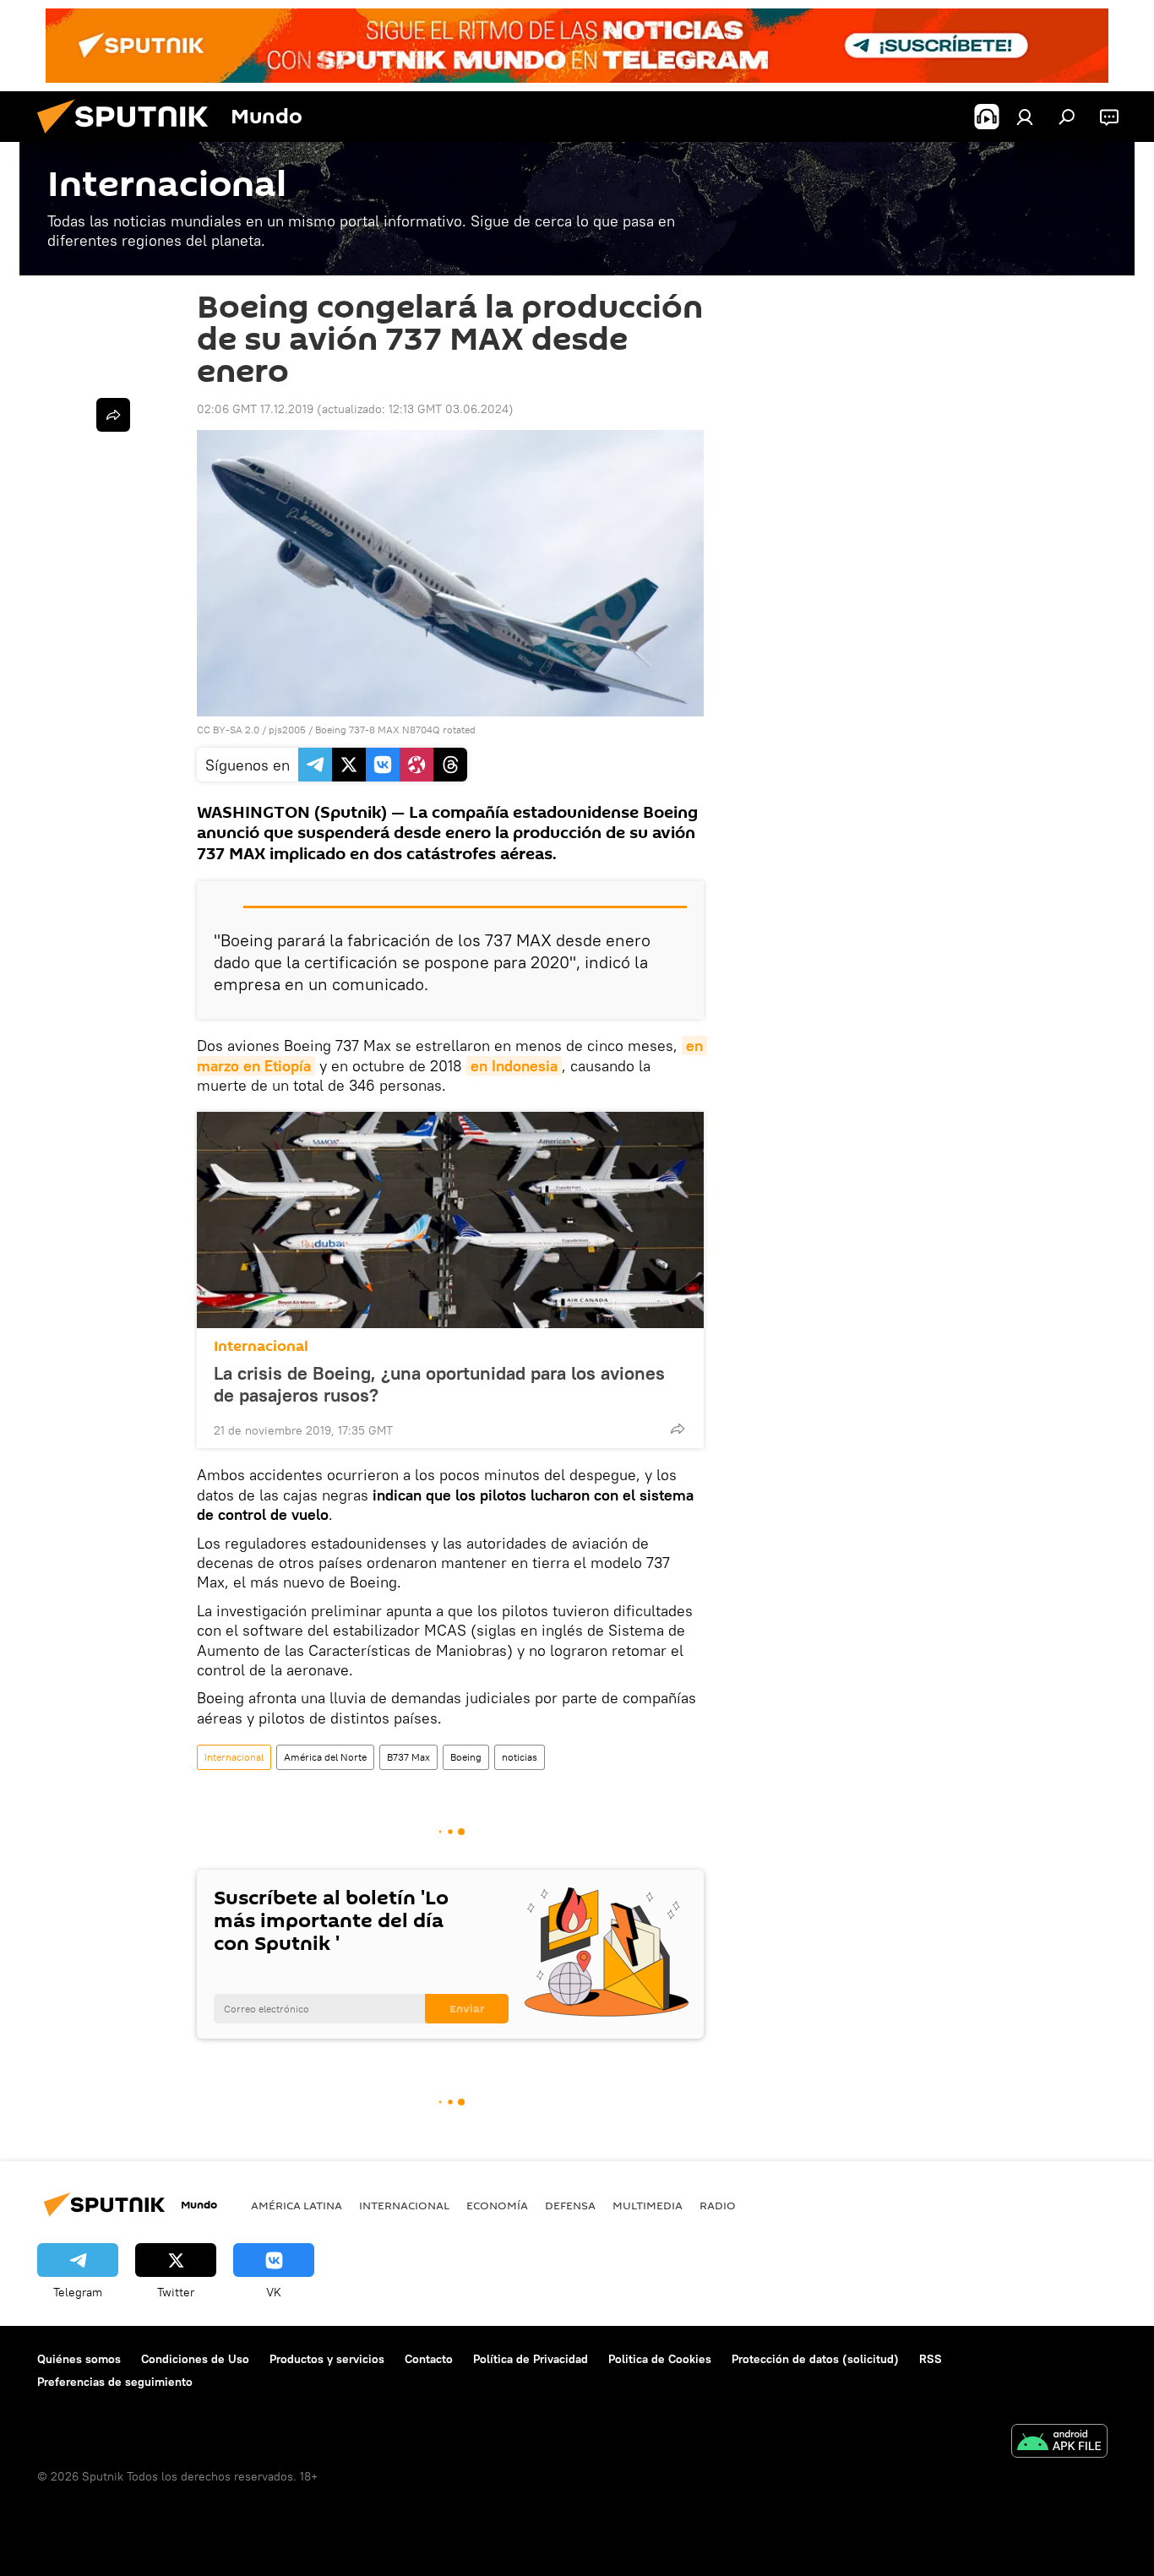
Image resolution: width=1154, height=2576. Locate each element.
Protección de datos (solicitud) (815, 2359)
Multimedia (648, 2205)
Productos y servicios (327, 2359)
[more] (678, 1429)
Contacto (429, 2359)
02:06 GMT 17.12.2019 (255, 409)
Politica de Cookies (660, 2359)
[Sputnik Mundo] (129, 138)
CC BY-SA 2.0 (228, 730)
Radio (718, 2205)
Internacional (261, 1346)
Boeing (466, 1757)
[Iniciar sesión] (1025, 117)
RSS (931, 2359)
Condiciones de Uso (195, 2359)
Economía (497, 2205)
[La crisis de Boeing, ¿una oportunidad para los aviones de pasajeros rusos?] (450, 1220)
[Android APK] (1059, 2443)
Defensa (570, 2205)
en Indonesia (514, 1066)
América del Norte (325, 1757)
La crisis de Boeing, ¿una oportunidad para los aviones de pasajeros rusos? (439, 1384)
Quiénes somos (79, 2359)
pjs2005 (287, 730)
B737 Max (408, 1757)
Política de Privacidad (531, 2359)
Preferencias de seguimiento (115, 2382)
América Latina (297, 2205)
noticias (520, 1757)
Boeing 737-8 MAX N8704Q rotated (395, 730)
